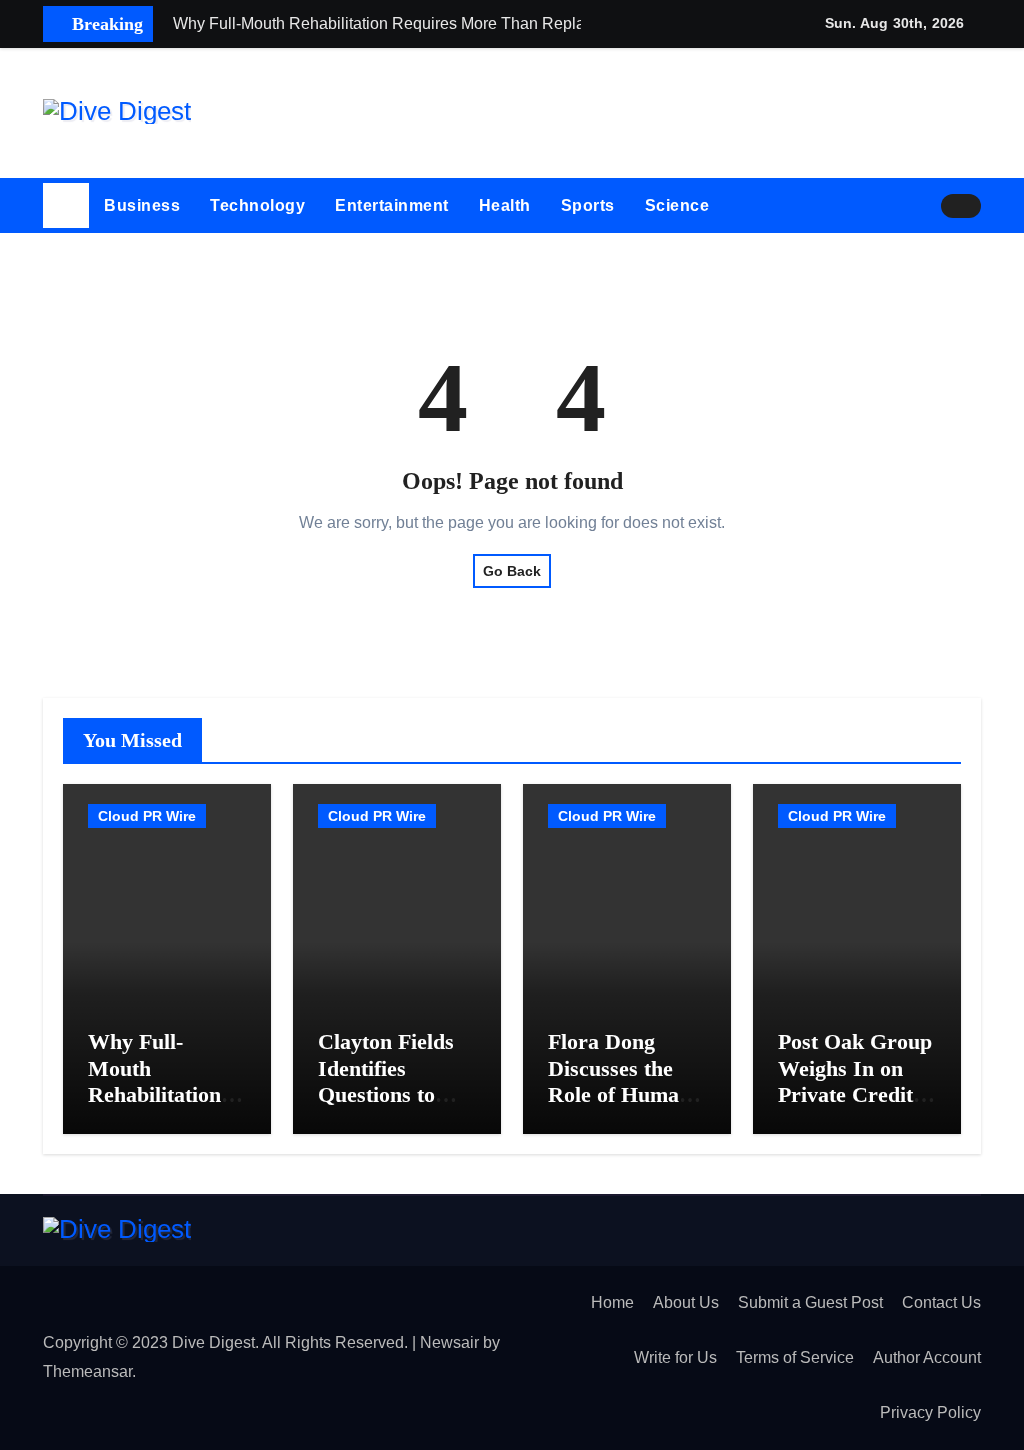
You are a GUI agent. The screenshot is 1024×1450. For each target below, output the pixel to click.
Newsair (449, 1342)
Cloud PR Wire (147, 816)
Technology (257, 205)
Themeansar (87, 1371)
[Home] (66, 206)
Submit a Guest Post (810, 1302)
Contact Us (941, 1302)
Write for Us (675, 1357)
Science (677, 205)
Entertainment (392, 205)
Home (612, 1302)
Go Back (512, 571)
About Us (686, 1302)
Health (505, 205)
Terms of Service (795, 1357)
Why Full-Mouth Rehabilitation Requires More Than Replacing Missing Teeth (163, 1107)
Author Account (927, 1357)
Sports (588, 205)
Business (142, 205)
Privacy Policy (930, 1412)
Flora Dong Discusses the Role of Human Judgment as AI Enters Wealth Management (622, 1107)
